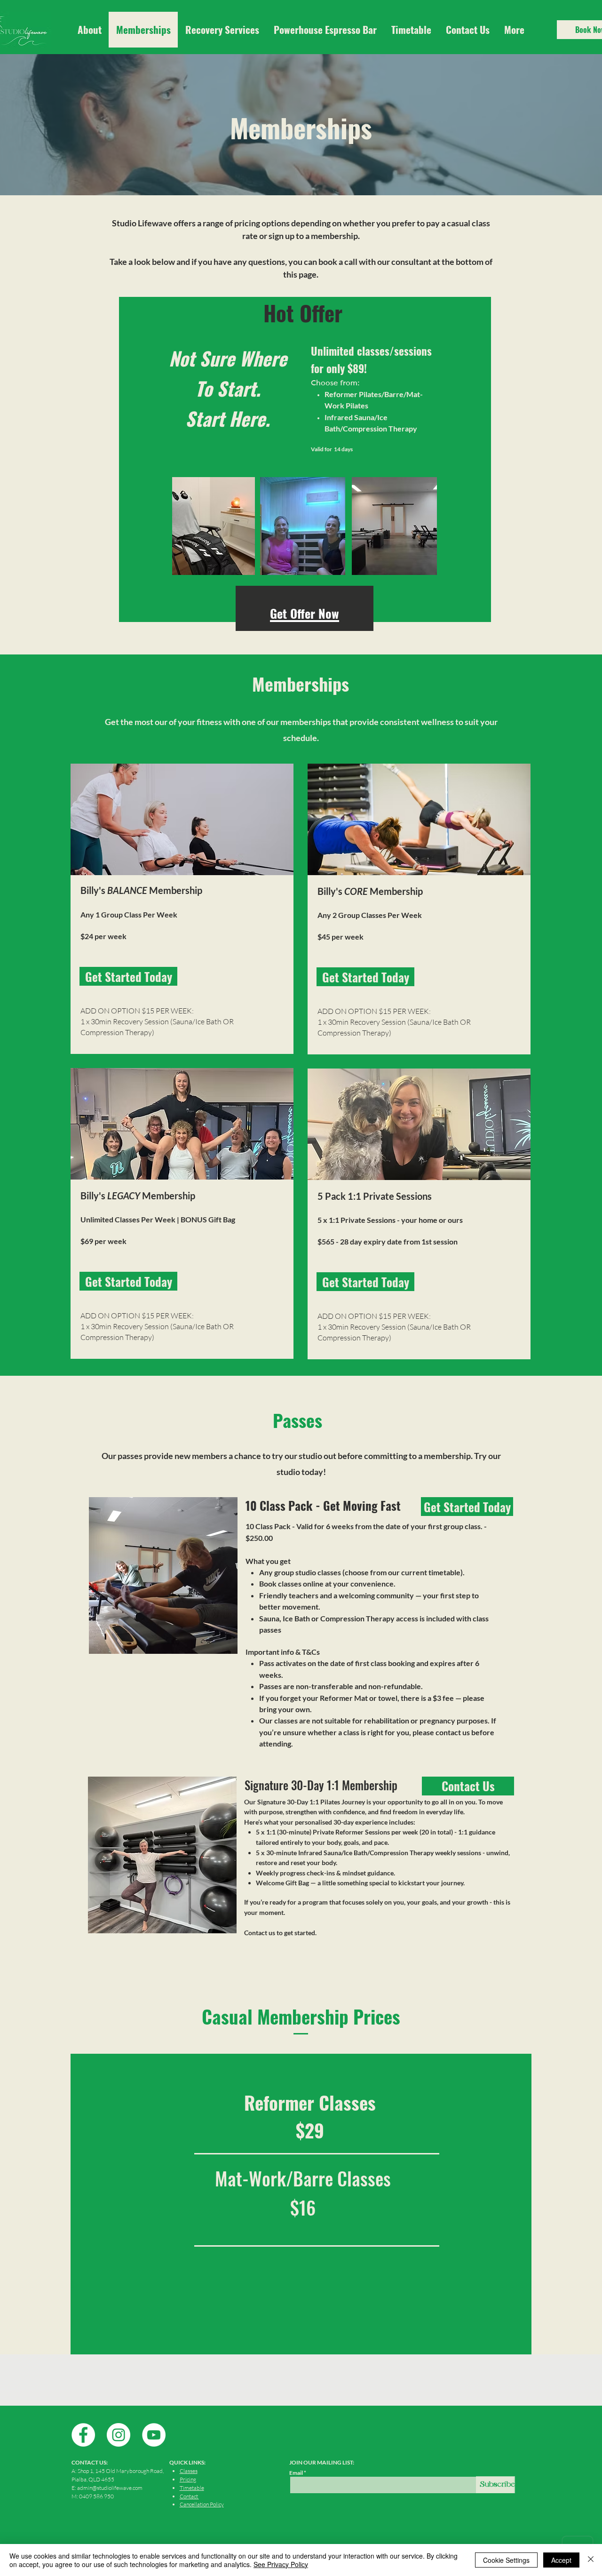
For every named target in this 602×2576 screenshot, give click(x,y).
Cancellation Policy (202, 2504)
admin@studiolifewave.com (110, 2488)
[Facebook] (83, 2435)
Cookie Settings (506, 2560)
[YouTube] (154, 2435)
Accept (561, 2560)
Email (296, 2473)
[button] (514, 30)
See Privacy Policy (281, 2564)
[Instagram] (119, 2435)
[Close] (591, 2560)
